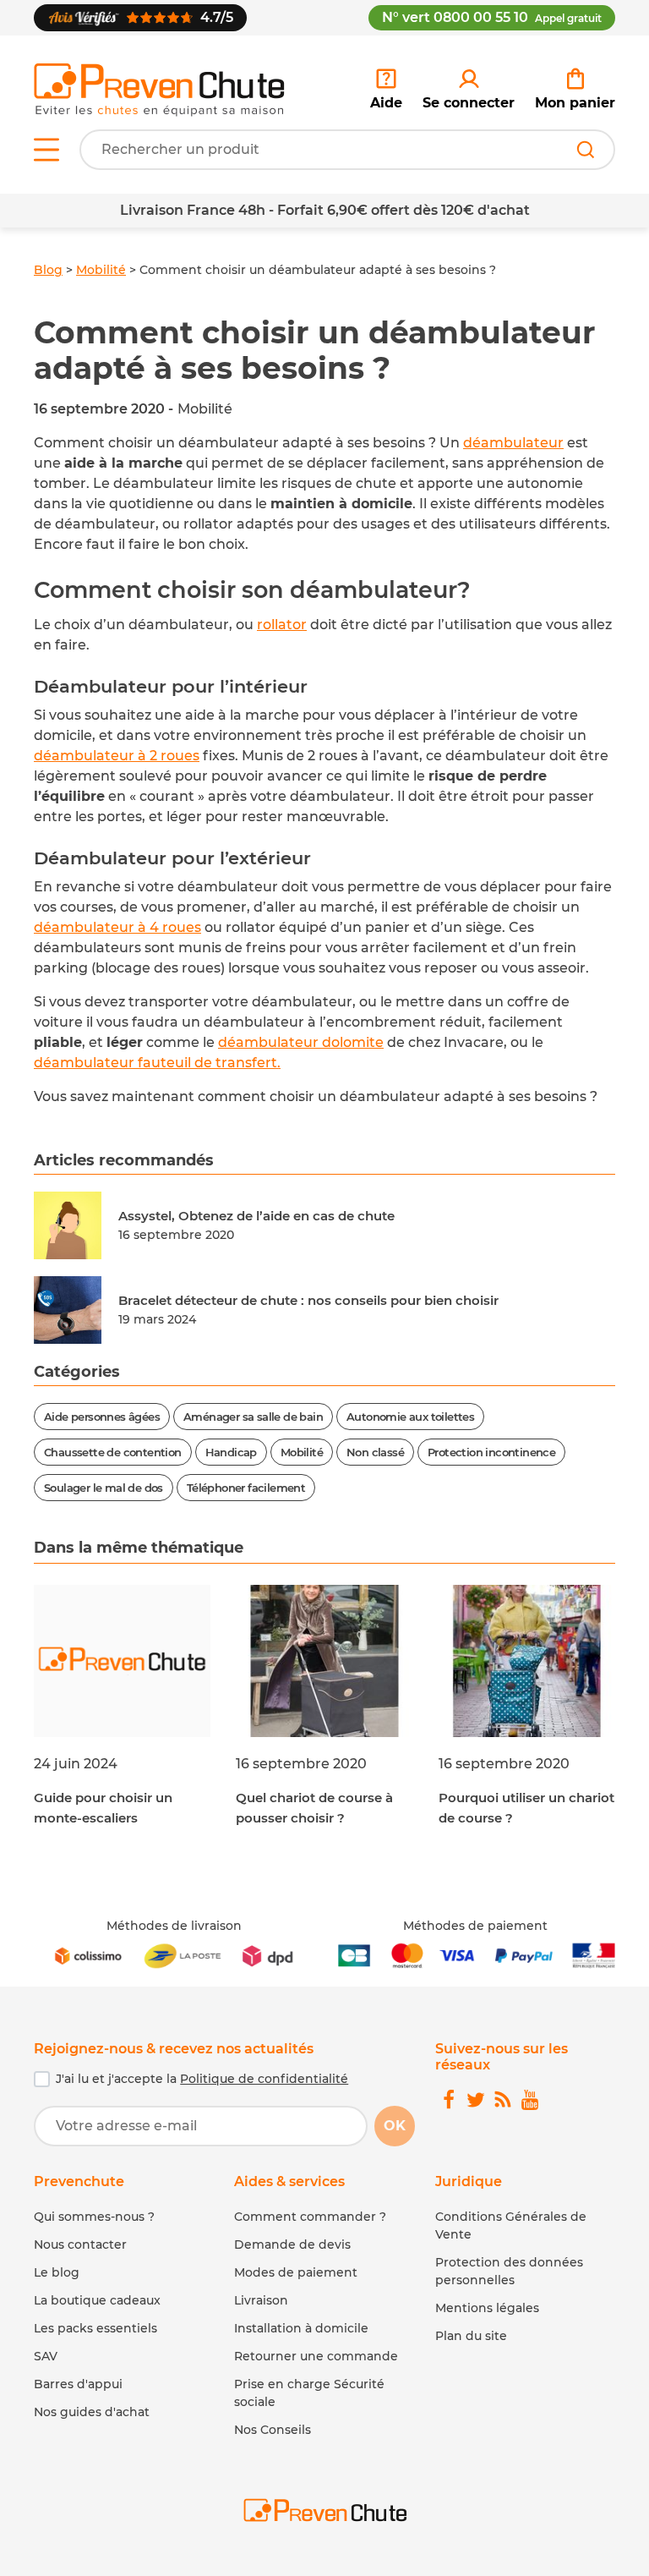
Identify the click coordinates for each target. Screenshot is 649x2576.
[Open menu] (46, 150)
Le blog (57, 2272)
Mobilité (101, 270)
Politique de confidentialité (264, 2079)
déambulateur (513, 443)
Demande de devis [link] (292, 2244)
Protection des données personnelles (509, 2271)
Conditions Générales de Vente (511, 2225)
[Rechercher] (586, 150)
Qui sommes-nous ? (94, 2217)
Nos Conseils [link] (273, 2430)
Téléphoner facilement (246, 1488)
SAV (46, 2356)
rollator (282, 625)
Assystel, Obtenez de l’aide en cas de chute (256, 1216)
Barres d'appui (78, 2384)
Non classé (375, 1452)
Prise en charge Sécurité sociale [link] (309, 2393)
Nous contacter (80, 2244)
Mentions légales (487, 2308)
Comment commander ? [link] (310, 2217)
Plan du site (471, 2336)
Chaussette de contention (113, 1452)
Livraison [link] (261, 2300)
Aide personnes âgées (102, 1417)
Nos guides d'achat (92, 2412)
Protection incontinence (491, 1452)
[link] (469, 90)
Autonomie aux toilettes (410, 1417)
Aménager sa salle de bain (253, 1417)
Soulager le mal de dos (104, 1488)
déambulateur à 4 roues (117, 927)
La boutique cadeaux (97, 2300)
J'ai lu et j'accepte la (202, 2079)
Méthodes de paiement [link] (475, 1926)
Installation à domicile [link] (301, 2328)
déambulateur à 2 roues (117, 756)
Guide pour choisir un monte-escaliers (103, 1808)
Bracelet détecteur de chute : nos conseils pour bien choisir (308, 1300)
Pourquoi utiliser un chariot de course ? (526, 1808)
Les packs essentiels (95, 2328)
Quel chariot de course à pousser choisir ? (314, 1808)
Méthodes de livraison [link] (174, 1926)
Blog (48, 270)
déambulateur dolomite (301, 1042)
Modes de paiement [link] (296, 2272)
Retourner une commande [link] (316, 2356)
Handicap (231, 1452)
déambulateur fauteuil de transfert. (157, 1063)
